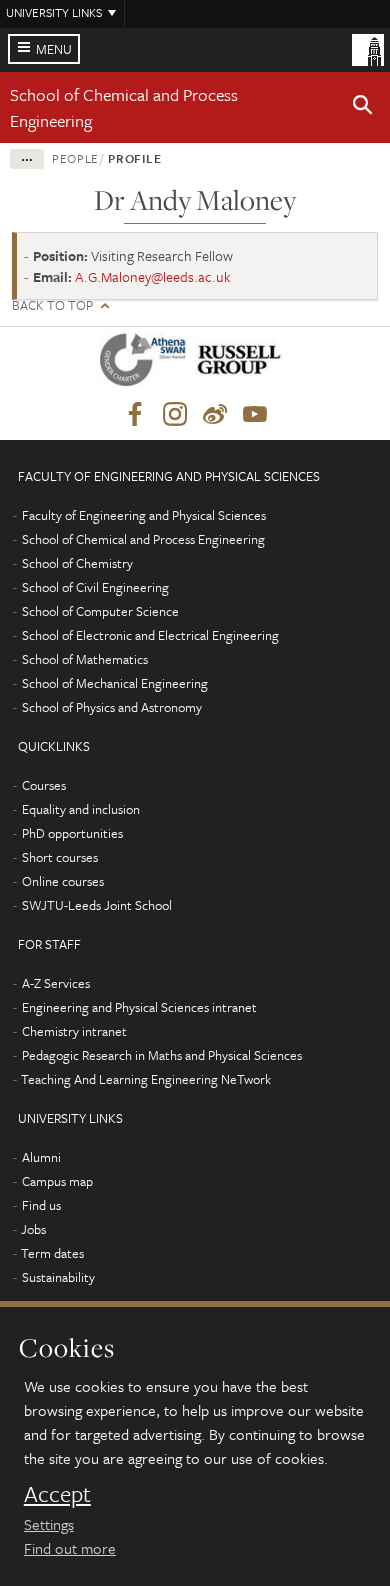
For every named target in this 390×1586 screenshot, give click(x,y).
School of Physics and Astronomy (112, 707)
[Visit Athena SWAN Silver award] (147, 363)
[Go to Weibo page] (215, 415)
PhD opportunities (72, 833)
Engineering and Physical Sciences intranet (139, 1007)
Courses (44, 785)
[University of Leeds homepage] (368, 48)
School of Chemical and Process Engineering (143, 539)
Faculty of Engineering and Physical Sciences (144, 515)
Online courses (63, 881)
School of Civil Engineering (95, 587)
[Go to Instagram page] (175, 415)
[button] (363, 108)
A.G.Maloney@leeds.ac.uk (153, 276)
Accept (57, 1494)
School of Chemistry (77, 563)
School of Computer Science (100, 611)
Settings (49, 1524)
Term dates (52, 1253)
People (75, 158)
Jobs (33, 1229)
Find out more (70, 1548)
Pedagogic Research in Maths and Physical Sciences (162, 1055)
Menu (54, 49)
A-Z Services (56, 983)
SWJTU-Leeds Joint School (97, 905)
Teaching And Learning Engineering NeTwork (146, 1079)
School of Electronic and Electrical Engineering (150, 635)
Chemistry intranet (74, 1031)
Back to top (52, 305)
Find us (41, 1205)
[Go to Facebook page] (135, 415)
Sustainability (58, 1277)
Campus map (57, 1181)
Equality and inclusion (81, 809)
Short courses (60, 857)
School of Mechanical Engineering (115, 683)
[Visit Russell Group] (242, 363)
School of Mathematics (85, 659)
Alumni (41, 1157)
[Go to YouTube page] (255, 415)
